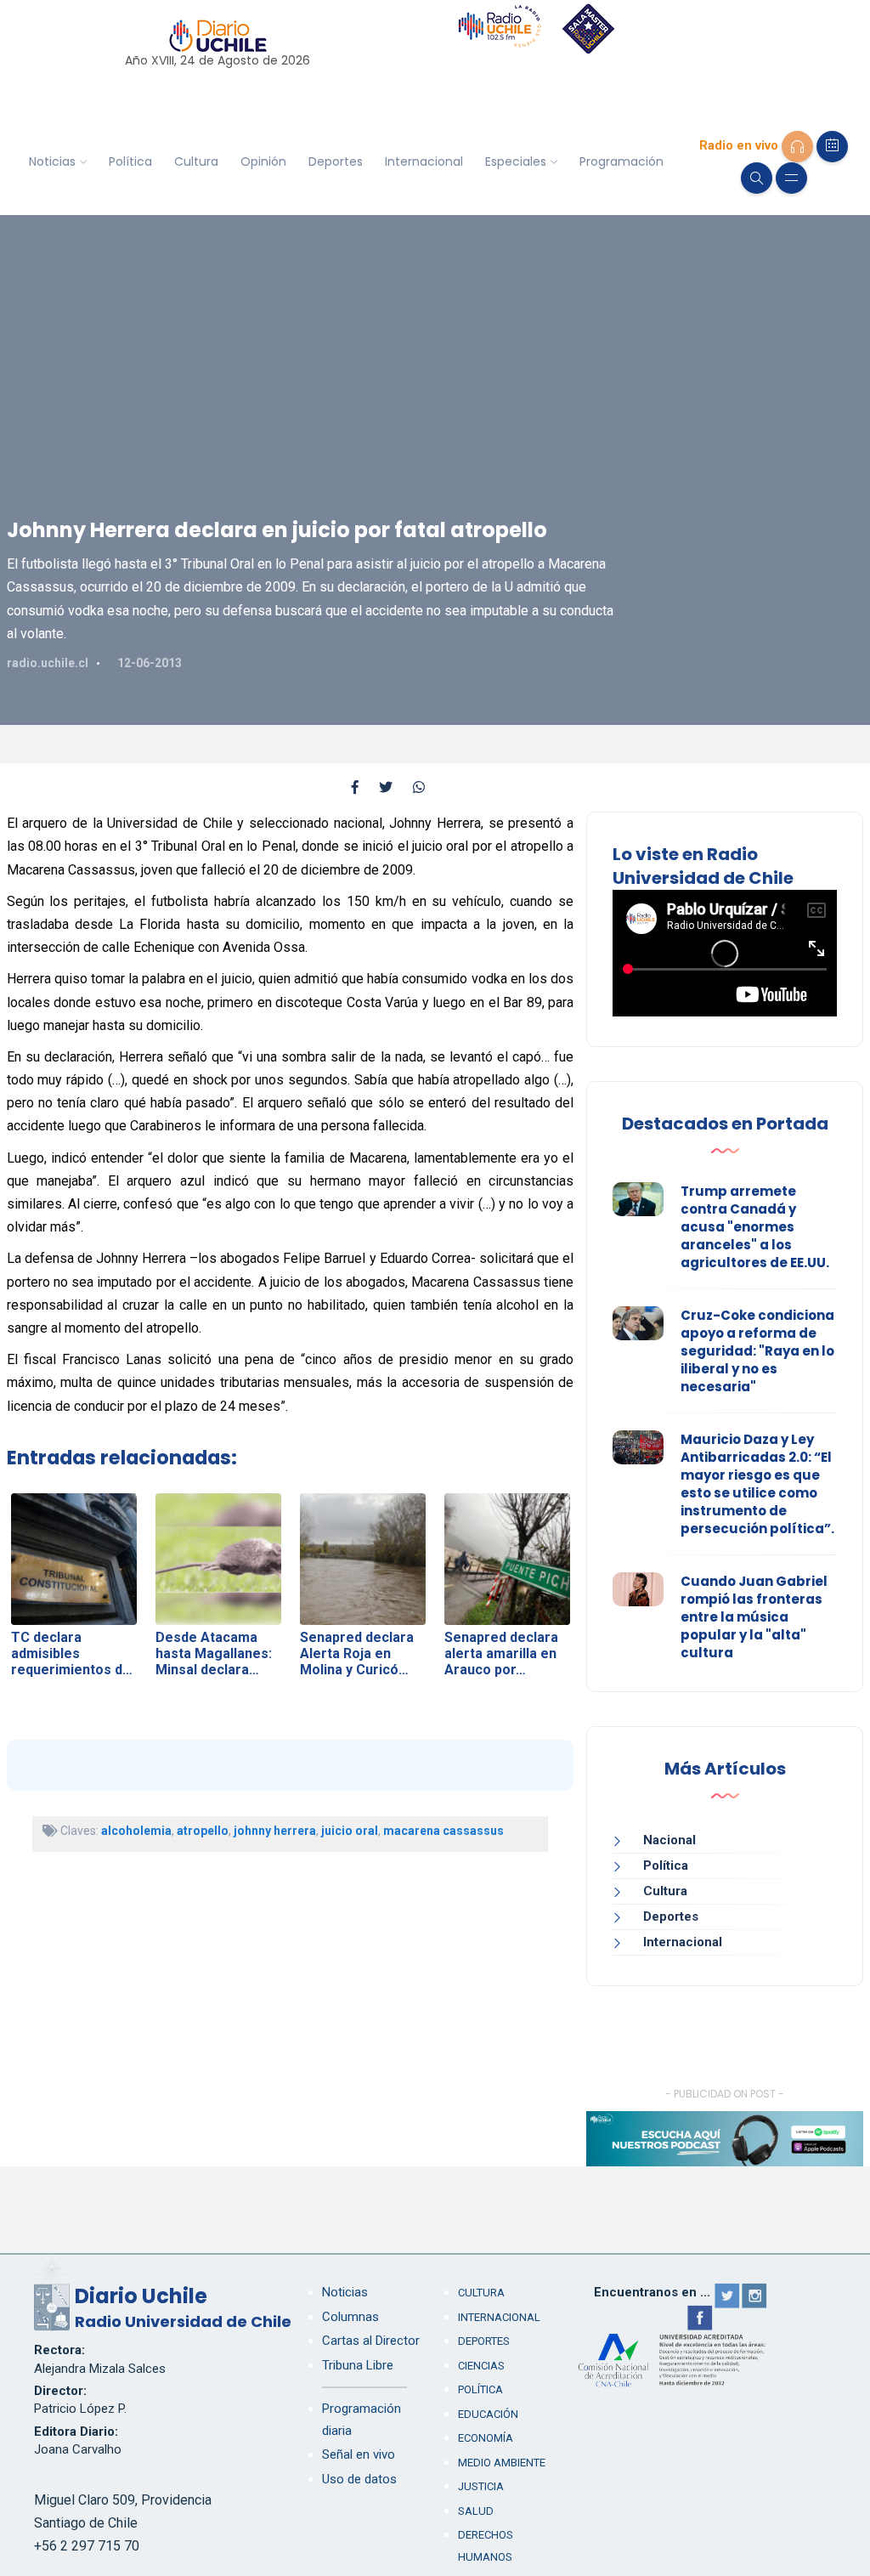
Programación (621, 161)
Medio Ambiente (502, 2463)
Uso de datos (359, 2479)
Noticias (52, 161)
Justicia (481, 2486)
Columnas (350, 2317)
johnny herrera (275, 1831)
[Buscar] (757, 178)
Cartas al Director (371, 2341)
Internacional (424, 161)
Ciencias (481, 2366)
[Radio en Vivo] (797, 147)
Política (130, 161)
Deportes (336, 161)
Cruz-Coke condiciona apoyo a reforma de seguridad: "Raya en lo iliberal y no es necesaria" (757, 1351)
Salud (476, 2511)
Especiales (516, 161)
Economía (486, 2438)
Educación (488, 2414)
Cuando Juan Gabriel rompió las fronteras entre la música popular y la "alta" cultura (754, 1617)
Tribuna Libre (358, 2365)
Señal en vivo (359, 2454)
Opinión (263, 161)
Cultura (196, 161)
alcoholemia (136, 1831)
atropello (203, 1831)
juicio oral (350, 1831)
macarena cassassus (443, 1831)
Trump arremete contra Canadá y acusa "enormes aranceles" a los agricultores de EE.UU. (755, 1227)
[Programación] (832, 147)
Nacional (669, 1840)
